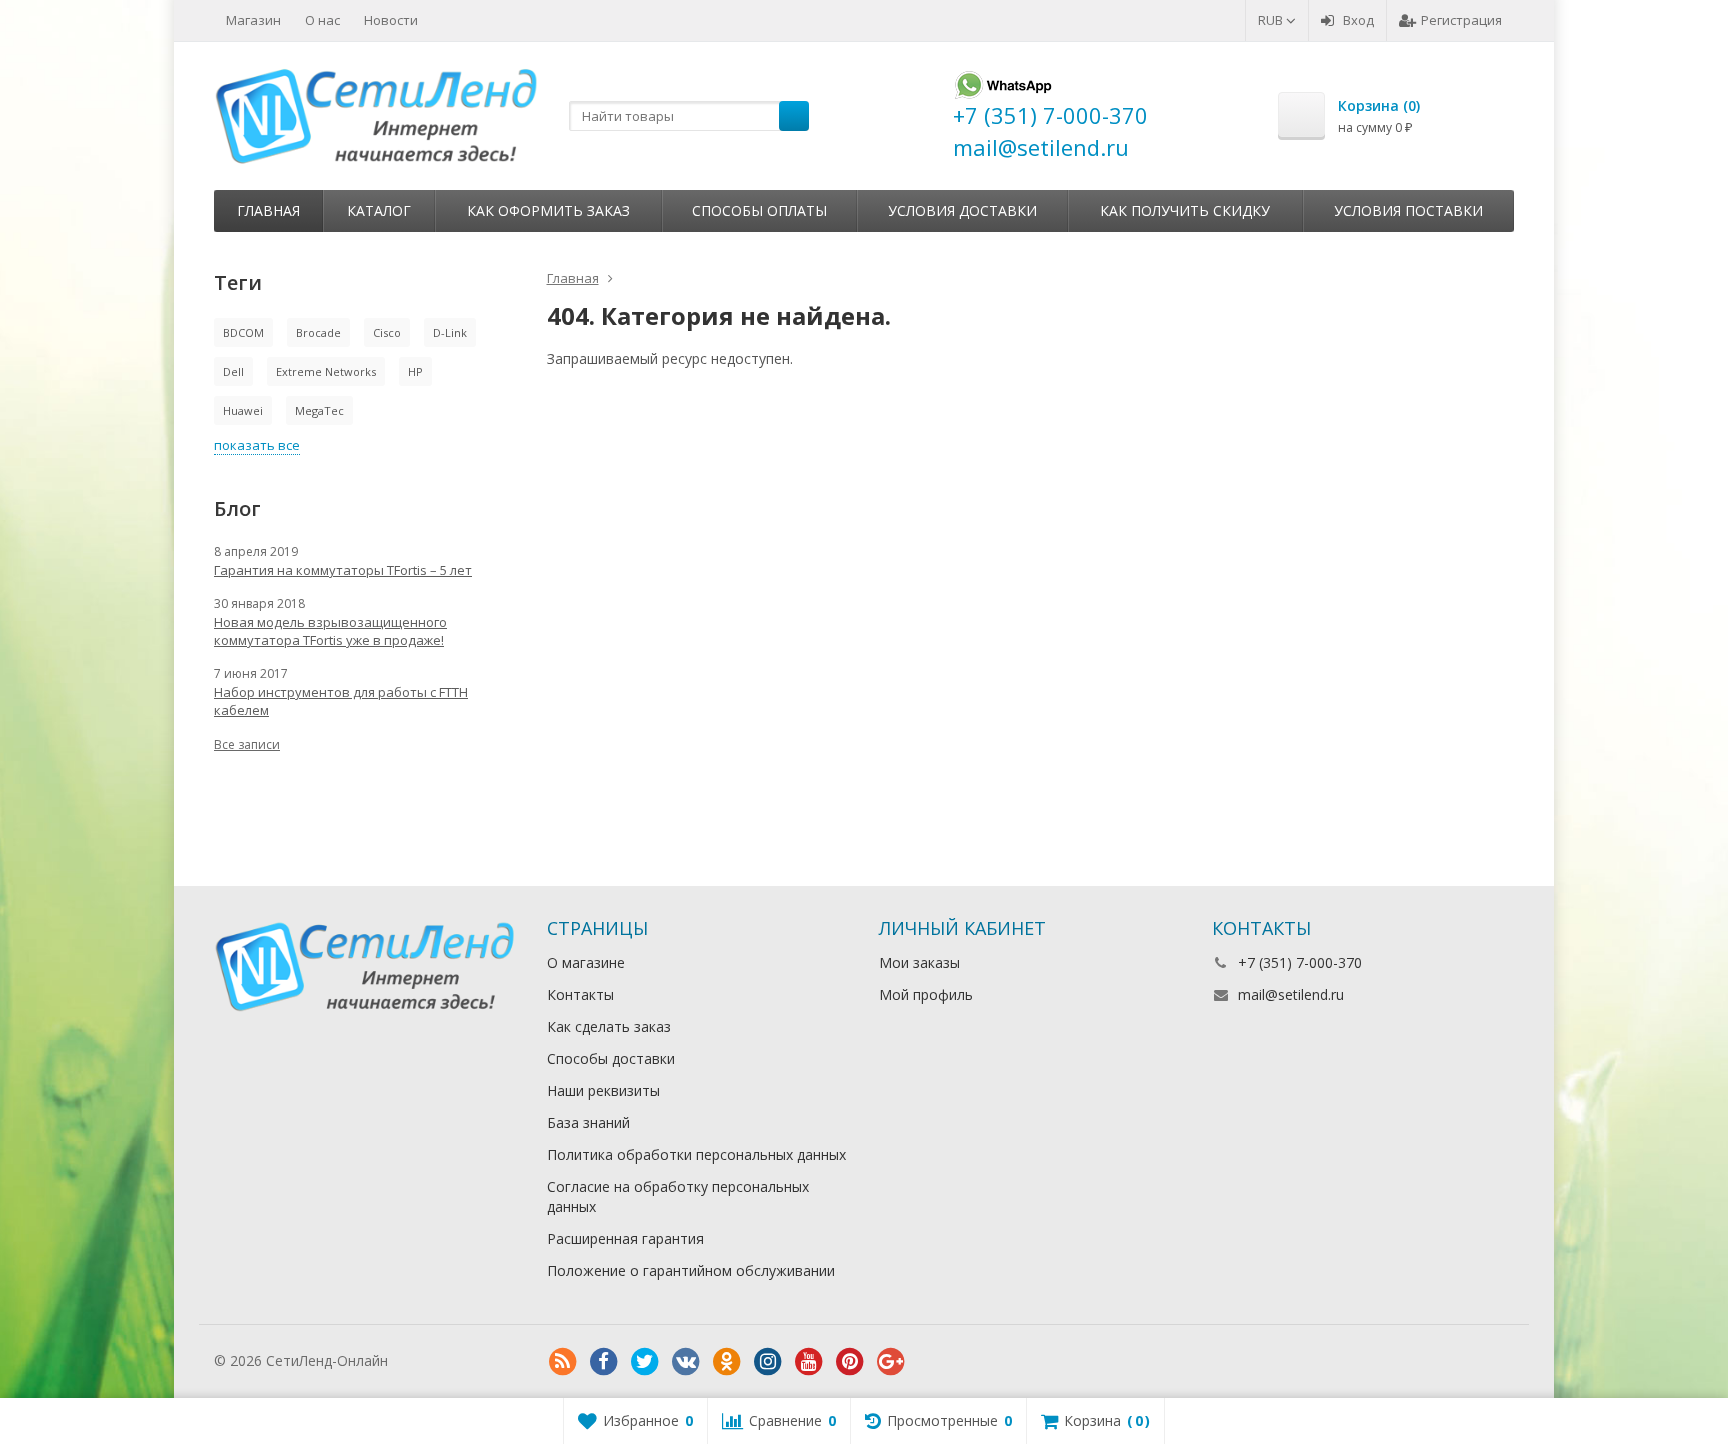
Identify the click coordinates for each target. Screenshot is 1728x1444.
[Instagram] (768, 1362)
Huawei (243, 410)
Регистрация (1461, 20)
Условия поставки (1408, 210)
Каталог (379, 210)
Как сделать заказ (609, 1026)
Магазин (253, 20)
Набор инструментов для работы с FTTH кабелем (341, 701)
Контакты (580, 994)
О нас (322, 20)
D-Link (450, 332)
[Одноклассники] (727, 1362)
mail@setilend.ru (1291, 994)
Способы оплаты (759, 210)
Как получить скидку (1185, 210)
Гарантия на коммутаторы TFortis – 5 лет (343, 570)
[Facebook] (604, 1362)
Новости (391, 20)
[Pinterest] (850, 1362)
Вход (1358, 20)
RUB (1272, 20)
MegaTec (319, 410)
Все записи (247, 744)
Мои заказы (919, 962)
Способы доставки (611, 1058)
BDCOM (243, 332)
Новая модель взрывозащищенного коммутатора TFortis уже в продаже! (330, 631)
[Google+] (891, 1362)
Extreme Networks (326, 371)
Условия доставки (962, 210)
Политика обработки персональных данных (696, 1154)
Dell (233, 371)
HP (415, 371)
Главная (268, 210)
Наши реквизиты (603, 1090)
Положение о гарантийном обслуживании (691, 1270)
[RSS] (563, 1362)
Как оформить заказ (548, 210)
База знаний (588, 1122)
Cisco (387, 332)
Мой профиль (926, 994)
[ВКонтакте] (686, 1362)
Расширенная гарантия (625, 1238)
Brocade (318, 332)
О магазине (586, 962)
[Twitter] (645, 1362)
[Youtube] (809, 1362)
